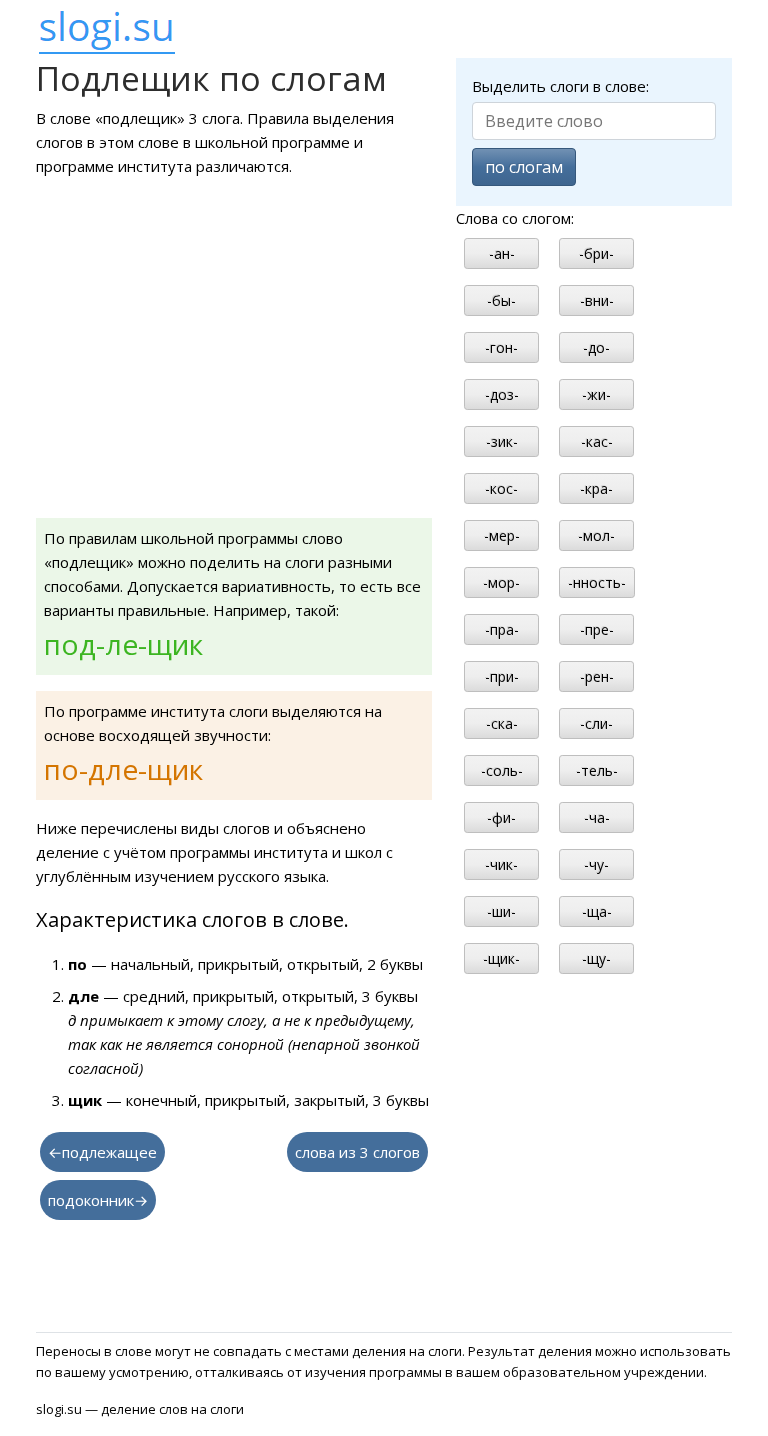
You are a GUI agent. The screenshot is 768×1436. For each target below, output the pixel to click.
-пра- (502, 629)
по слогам (524, 167)
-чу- (596, 864)
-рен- (597, 676)
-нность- (597, 582)
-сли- (596, 723)
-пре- (597, 629)
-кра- (596, 488)
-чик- (501, 864)
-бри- (596, 253)
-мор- (501, 582)
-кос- (501, 488)
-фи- (501, 817)
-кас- (597, 441)
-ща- (597, 911)
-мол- (596, 535)
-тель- (597, 770)
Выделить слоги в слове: (560, 86)
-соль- (502, 770)
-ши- (501, 911)
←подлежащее (102, 1152)
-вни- (597, 300)
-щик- (501, 958)
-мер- (502, 535)
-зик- (502, 441)
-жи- (596, 394)
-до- (596, 347)
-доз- (502, 394)
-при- (502, 676)
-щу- (596, 958)
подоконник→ (98, 1200)
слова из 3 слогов (357, 1152)
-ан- (502, 253)
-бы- (501, 300)
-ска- (502, 723)
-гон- (501, 347)
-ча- (597, 817)
